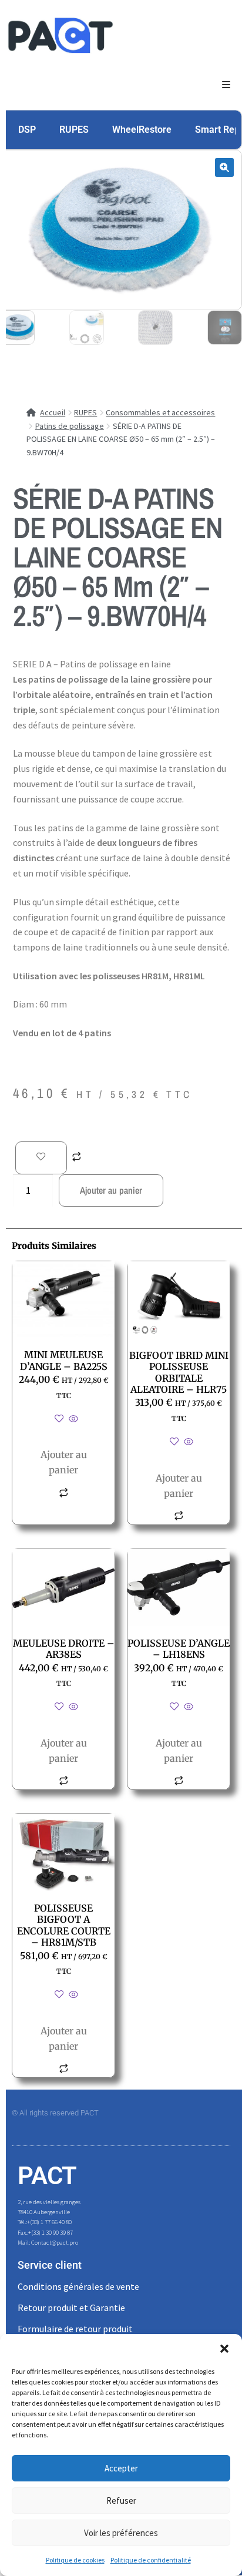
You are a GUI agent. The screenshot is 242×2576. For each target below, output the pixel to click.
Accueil (53, 412)
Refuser (121, 2501)
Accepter (121, 2468)
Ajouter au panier (111, 1190)
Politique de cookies (75, 2560)
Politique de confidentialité (151, 2560)
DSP (27, 130)
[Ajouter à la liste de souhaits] (41, 1158)
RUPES (74, 130)
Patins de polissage (70, 426)
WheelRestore (142, 130)
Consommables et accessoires (160, 412)
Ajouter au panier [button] (64, 1462)
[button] (224, 2349)
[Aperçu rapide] (73, 1419)
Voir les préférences (121, 2533)
